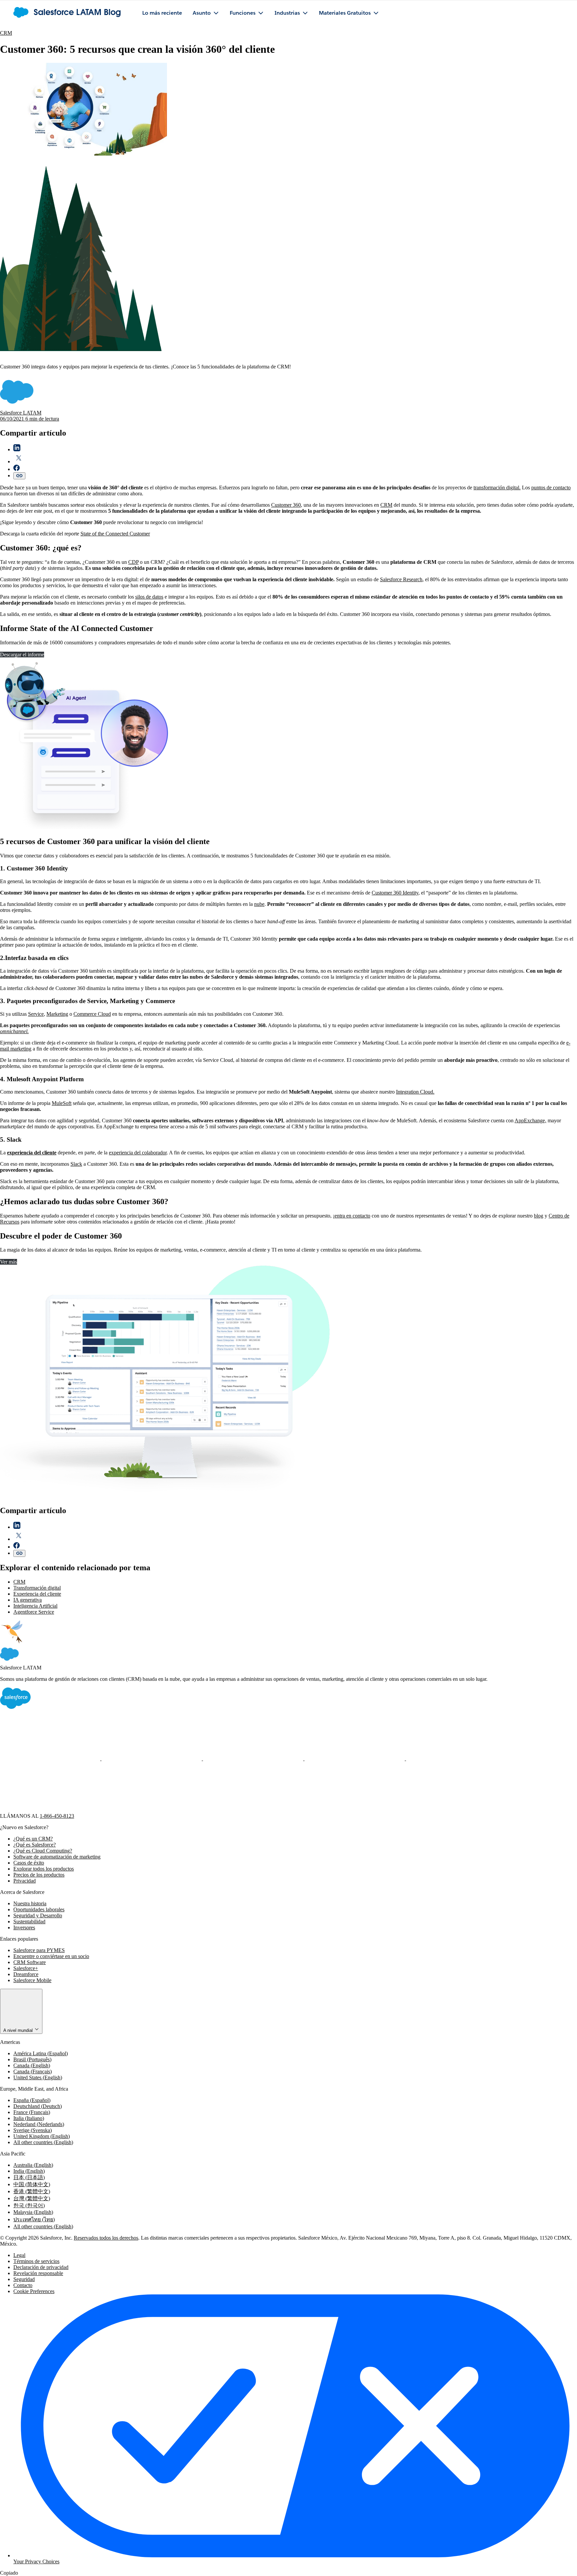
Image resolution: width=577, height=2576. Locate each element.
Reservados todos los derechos (106, 2238)
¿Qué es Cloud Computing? (43, 1851)
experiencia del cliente (32, 1153)
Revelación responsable (38, 2273)
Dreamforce (26, 1974)
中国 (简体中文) (32, 2184)
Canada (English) (32, 2065)
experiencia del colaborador (138, 1153)
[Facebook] (51, 1758)
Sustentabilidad (29, 1921)
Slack (76, 1164)
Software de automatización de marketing (57, 1857)
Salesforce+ (26, 1968)
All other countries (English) (43, 2142)
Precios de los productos (39, 1875)
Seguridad (24, 2279)
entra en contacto (352, 1216)
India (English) (29, 2171)
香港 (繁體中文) (32, 2191)
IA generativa (28, 1600)
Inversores (24, 1927)
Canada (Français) (33, 2071)
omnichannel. (14, 1031)
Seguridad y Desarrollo (38, 1915)
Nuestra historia (30, 1903)
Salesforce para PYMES (39, 1950)
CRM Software (30, 1962)
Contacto (23, 2285)
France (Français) (32, 2112)
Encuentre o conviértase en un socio (51, 1956)
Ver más (9, 1262)
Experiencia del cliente (37, 1594)
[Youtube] (456, 1758)
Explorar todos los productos (44, 1869)
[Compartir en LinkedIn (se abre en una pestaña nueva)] (17, 449)
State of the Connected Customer (115, 534)
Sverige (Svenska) (33, 2130)
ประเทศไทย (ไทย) (34, 2219)
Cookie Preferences (34, 2291)
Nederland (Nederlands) (39, 2124)
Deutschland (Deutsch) (38, 2106)
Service (36, 1014)
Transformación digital (37, 1588)
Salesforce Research (401, 579)
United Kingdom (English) (42, 2136)
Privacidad (25, 1881)
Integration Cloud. (415, 1092)
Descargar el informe (22, 655)
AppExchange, (530, 1120)
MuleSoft (62, 1103)
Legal (19, 2255)
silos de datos (149, 597)
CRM (6, 33)
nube (259, 904)
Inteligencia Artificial (35, 1606)
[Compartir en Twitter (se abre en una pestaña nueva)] (19, 461)
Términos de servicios (36, 2261)
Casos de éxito (29, 1863)
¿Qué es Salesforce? (35, 1845)
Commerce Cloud (92, 1014)
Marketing (57, 1014)
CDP (133, 562)
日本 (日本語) (29, 2177)
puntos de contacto (551, 488)
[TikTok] (50, 1810)
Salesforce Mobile (32, 1980)
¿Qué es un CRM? (33, 1839)
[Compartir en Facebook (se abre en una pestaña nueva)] (17, 469)
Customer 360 (286, 505)
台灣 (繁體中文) (32, 2198)
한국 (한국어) (29, 2205)
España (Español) (32, 2100)
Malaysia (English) (33, 2212)
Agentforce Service (34, 1612)
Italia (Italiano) (29, 2118)
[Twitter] (152, 1758)
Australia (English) (33, 2165)
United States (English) (38, 2077)
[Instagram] (355, 1758)
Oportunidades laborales (39, 1909)
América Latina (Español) (41, 2053)
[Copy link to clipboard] (19, 476)
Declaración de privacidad (41, 2267)
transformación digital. (497, 488)
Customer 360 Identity (395, 893)
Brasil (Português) (32, 2059)
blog (539, 1216)
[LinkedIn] (254, 1758)
